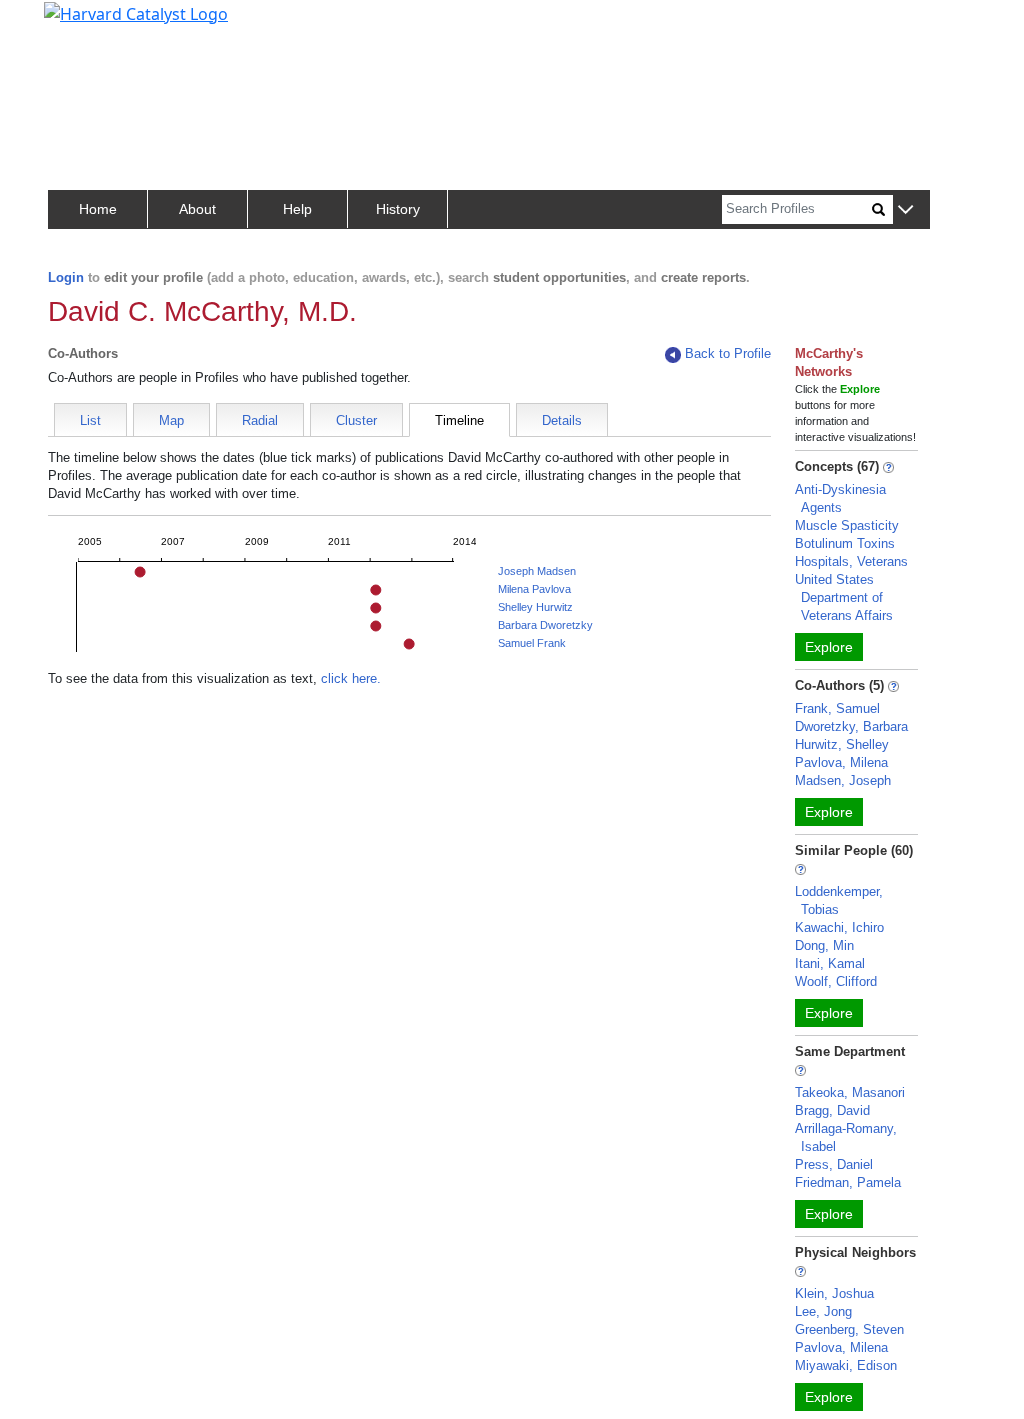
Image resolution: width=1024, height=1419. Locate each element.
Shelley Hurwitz (535, 607)
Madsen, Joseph (843, 780)
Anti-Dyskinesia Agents (840, 498)
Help (297, 209)
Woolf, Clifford (836, 981)
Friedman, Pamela (848, 1182)
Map (171, 420)
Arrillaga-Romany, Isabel (846, 1137)
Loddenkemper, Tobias (839, 900)
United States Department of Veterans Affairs (844, 597)
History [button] (398, 209)
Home (98, 209)
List (90, 420)
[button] (905, 210)
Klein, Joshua (834, 1293)
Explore (829, 647)
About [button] (197, 209)
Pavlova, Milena (841, 762)
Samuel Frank (532, 643)
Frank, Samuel (837, 708)
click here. (351, 678)
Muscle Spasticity (847, 525)
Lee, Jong (823, 1311)
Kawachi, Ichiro (839, 927)
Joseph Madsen (537, 571)
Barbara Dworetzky (545, 625)
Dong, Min (824, 945)
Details (562, 420)
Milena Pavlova (534, 589)
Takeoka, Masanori (850, 1092)
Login (66, 277)
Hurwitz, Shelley (842, 744)
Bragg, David (832, 1110)
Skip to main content (83, 24)
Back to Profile (728, 353)
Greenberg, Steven (849, 1329)
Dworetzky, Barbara (851, 726)
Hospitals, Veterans (851, 561)
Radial (260, 420)
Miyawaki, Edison (846, 1365)
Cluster (356, 420)
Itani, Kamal (830, 963)
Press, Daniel (834, 1164)
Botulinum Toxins (845, 543)
